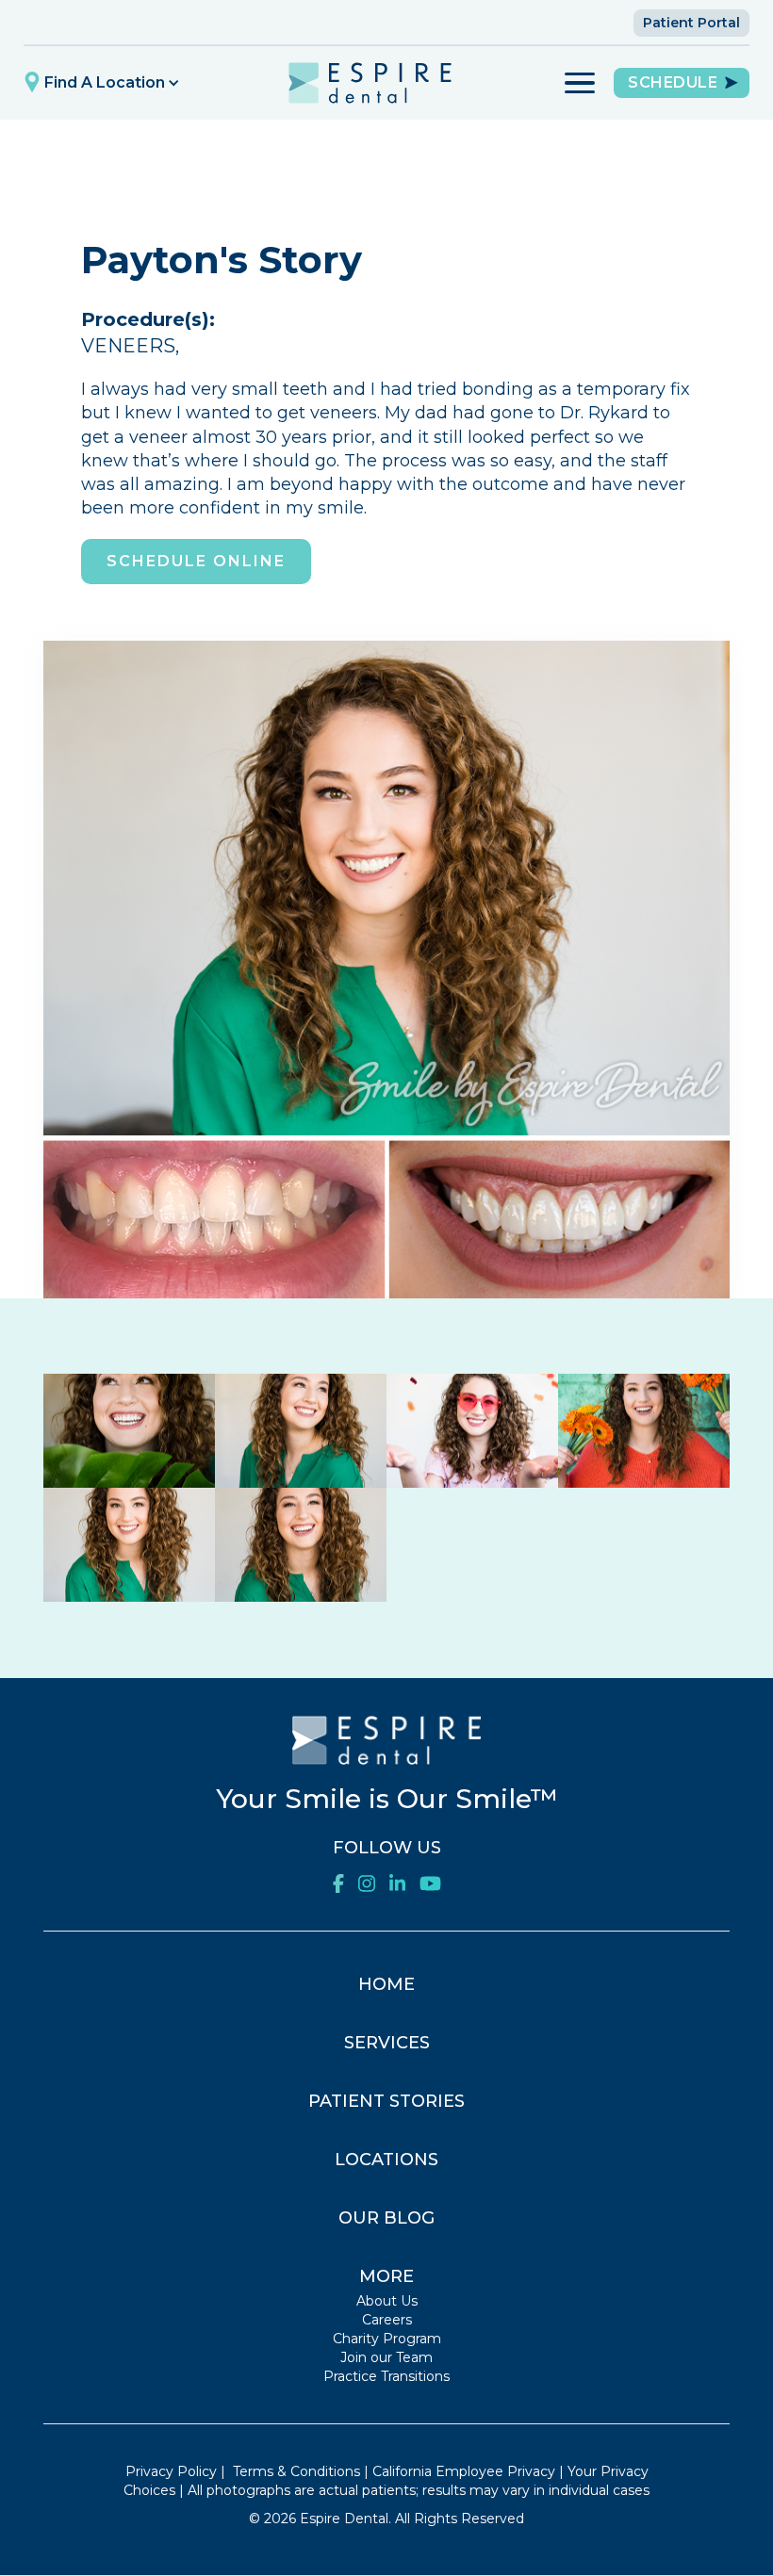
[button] (104, 83)
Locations (386, 2160)
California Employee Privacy (464, 2471)
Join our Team (386, 2357)
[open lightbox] (129, 1431)
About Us (387, 2301)
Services (387, 2043)
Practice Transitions (386, 2376)
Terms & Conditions (296, 2471)
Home (386, 1984)
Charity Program (387, 2339)
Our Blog (386, 2218)
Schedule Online (196, 561)
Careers (387, 2320)
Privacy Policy (171, 2471)
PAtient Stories (386, 2101)
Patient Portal (691, 23)
